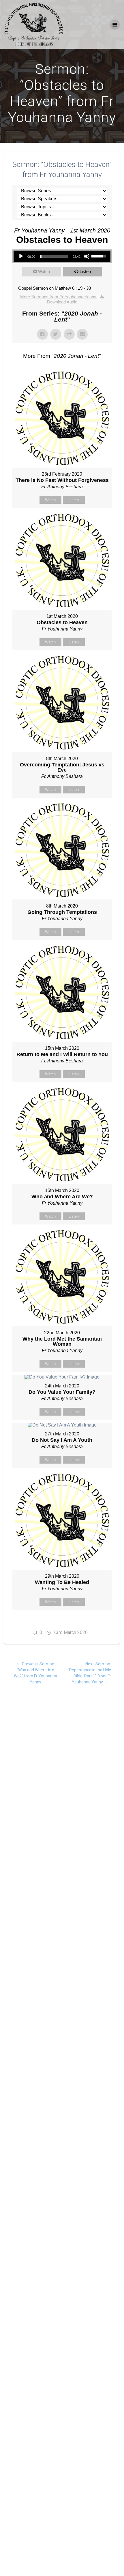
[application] (62, 256)
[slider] (54, 256)
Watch (44, 271)
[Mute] (87, 256)
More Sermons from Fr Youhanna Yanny (59, 297)
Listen (85, 271)
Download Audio (62, 302)
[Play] (21, 256)
